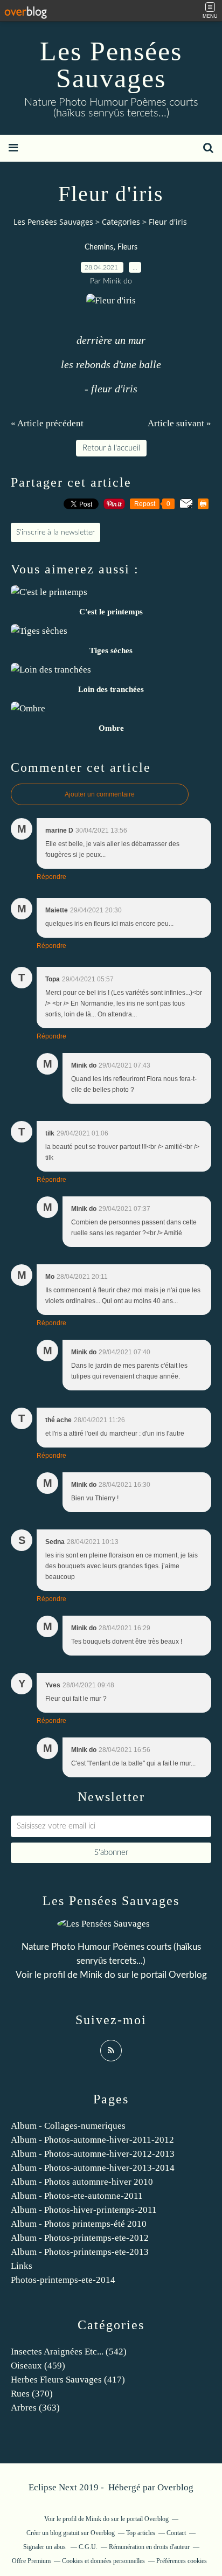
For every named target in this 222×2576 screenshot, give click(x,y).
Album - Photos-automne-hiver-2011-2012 (92, 2140)
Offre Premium (31, 2561)
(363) (35, 2408)
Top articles (141, 2533)
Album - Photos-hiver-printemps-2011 (84, 2210)
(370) (32, 2394)
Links (22, 2266)
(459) (38, 2366)
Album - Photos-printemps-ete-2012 (80, 2238)
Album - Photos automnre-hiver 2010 (82, 2182)
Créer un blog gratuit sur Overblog (71, 2533)
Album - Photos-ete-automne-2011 (77, 2196)
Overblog (175, 2487)
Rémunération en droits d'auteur (149, 2547)
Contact (176, 2533)
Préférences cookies (182, 2561)
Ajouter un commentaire (100, 794)
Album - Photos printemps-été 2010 (79, 2224)
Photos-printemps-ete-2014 (63, 2280)
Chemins (99, 247)
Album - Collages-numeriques (68, 2126)
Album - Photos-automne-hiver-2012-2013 (93, 2154)
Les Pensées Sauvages (111, 65)
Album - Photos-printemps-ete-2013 (80, 2252)
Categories (121, 222)
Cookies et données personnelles (103, 2561)
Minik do (98, 1975)
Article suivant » (179, 423)
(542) (69, 2352)
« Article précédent (47, 423)
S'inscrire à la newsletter (55, 532)
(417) (68, 2380)
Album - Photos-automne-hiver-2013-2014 (93, 2168)
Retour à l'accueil (111, 448)
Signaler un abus (45, 2547)
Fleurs (127, 247)
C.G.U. (88, 2547)
